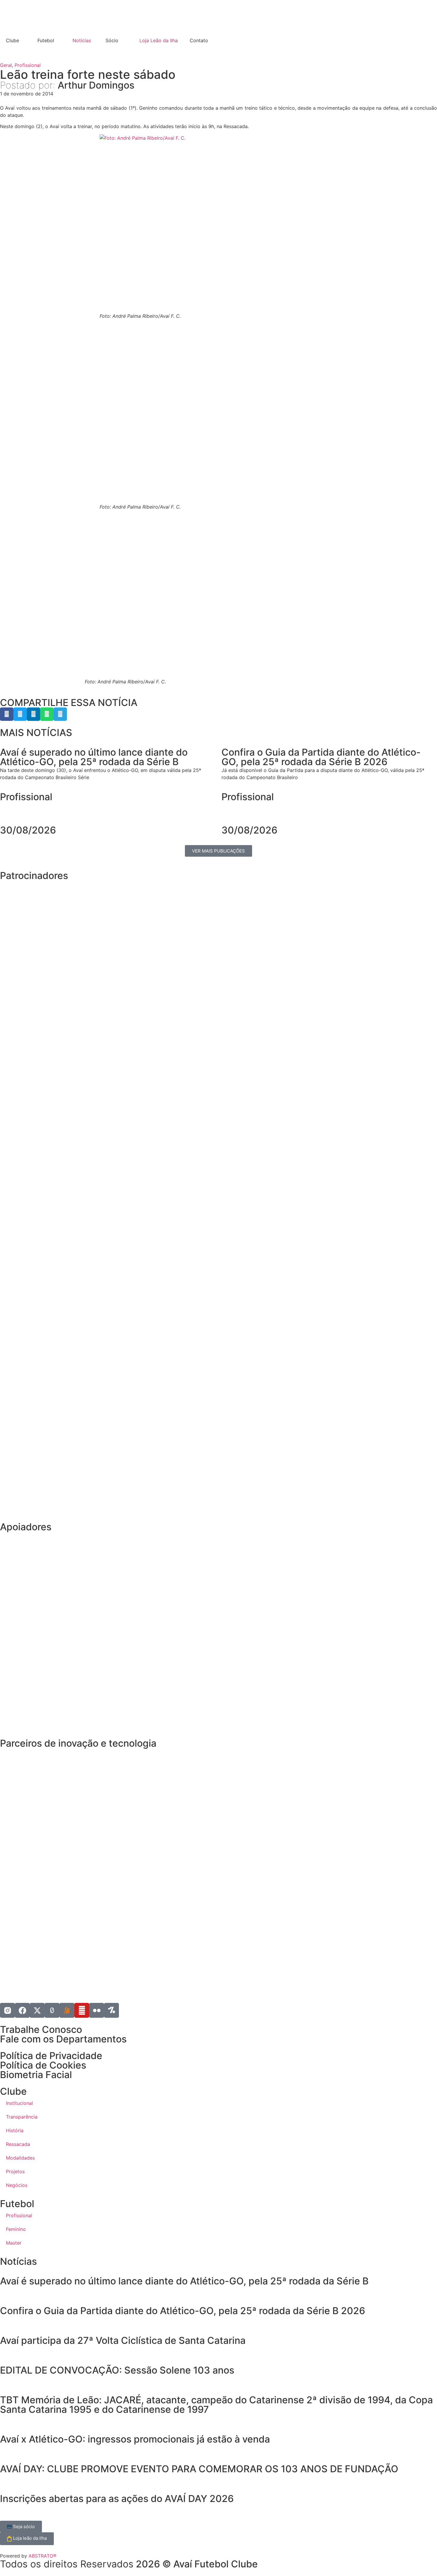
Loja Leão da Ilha (159, 40)
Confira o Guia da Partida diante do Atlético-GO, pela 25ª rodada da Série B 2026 (183, 2311)
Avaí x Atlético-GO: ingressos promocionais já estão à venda (135, 2439)
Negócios (17, 2185)
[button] (7, 714)
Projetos (15, 2171)
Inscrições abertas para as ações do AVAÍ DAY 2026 (117, 2499)
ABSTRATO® (43, 2556)
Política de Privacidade (51, 2056)
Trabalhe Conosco (41, 2029)
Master (14, 2243)
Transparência (22, 2117)
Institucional (19, 2103)
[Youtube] (82, 2010)
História (15, 2130)
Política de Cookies (43, 2065)
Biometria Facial (36, 2075)
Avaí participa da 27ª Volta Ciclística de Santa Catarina (123, 2340)
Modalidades (20, 2158)
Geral (6, 65)
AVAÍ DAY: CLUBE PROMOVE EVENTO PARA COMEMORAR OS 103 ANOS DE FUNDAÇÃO (200, 2469)
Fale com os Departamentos (63, 2039)
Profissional (28, 65)
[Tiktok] (52, 2010)
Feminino (16, 2229)
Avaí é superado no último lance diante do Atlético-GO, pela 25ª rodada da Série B (184, 2281)
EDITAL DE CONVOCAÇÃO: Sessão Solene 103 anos (117, 2370)
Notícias (82, 40)
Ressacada (18, 2144)
